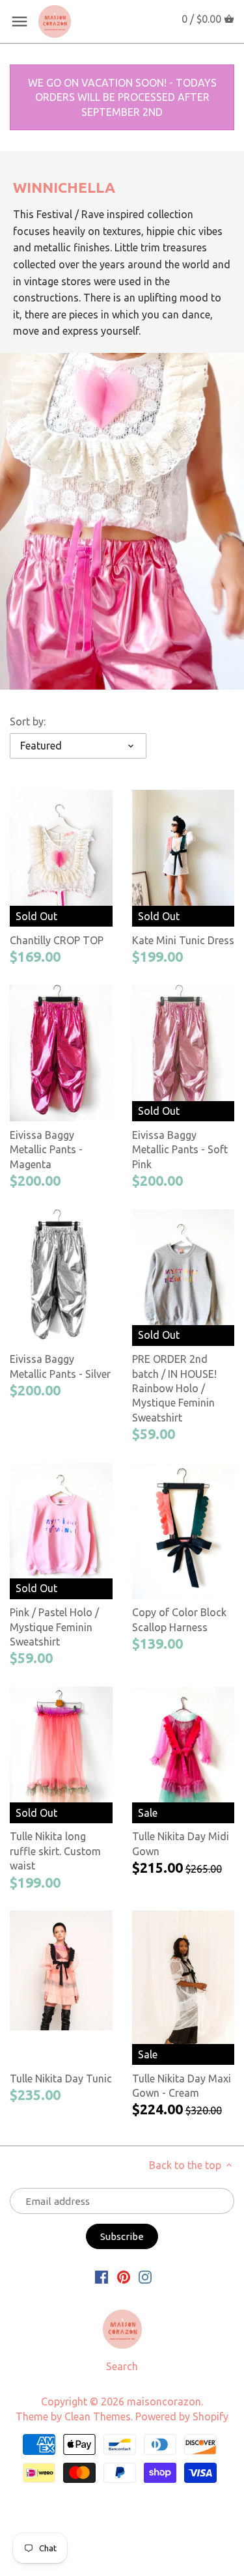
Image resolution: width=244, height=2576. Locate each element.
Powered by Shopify (182, 2416)
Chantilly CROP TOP (57, 940)
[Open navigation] (20, 21)
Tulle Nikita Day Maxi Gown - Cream (182, 2086)
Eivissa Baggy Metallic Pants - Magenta (46, 1150)
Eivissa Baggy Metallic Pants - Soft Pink (180, 1150)
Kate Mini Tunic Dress (183, 940)
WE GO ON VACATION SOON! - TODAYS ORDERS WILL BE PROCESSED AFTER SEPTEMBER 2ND (122, 97)
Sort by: (28, 721)
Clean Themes (98, 2416)
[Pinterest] (124, 2276)
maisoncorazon (164, 2401)
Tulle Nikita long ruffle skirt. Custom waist (55, 1851)
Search (122, 2366)
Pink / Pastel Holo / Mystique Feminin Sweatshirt (54, 1627)
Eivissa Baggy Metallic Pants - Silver (60, 1366)
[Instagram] (145, 2276)
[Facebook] (102, 2276)
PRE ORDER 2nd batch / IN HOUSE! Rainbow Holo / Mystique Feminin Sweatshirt (174, 1388)
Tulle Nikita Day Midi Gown (181, 1843)
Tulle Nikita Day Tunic (61, 2079)
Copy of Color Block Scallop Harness (179, 1619)
